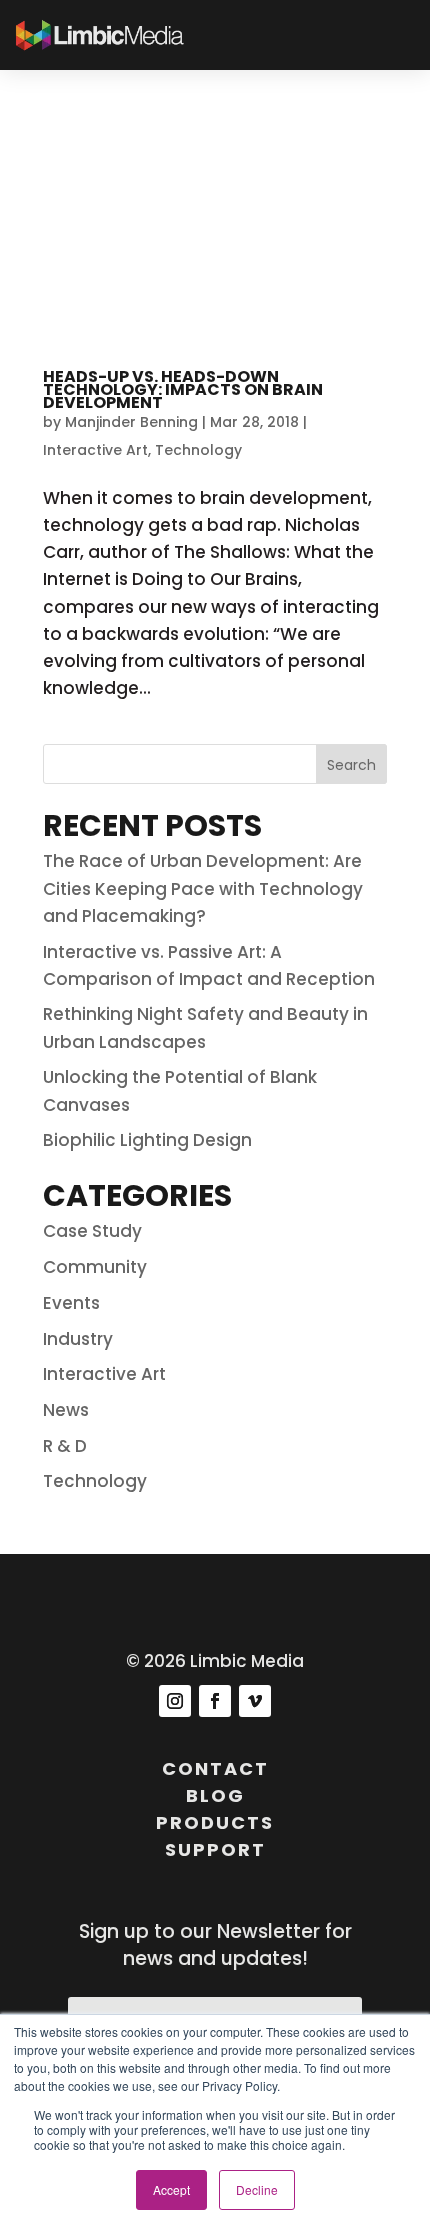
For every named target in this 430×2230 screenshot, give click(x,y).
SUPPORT (215, 1849)
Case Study (92, 1231)
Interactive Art (95, 450)
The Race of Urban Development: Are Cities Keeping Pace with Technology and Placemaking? (203, 888)
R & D (65, 1446)
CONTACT (215, 1768)
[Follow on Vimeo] (255, 1701)
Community (95, 1267)
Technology (198, 450)
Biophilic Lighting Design (147, 1140)
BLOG (215, 1795)
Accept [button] (171, 2189)
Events (71, 1303)
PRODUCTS (215, 1822)
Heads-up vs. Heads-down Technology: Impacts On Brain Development (183, 389)
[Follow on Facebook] (215, 1701)
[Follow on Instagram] (175, 1701)
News (66, 1410)
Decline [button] (257, 2189)
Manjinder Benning (131, 422)
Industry (78, 1339)
